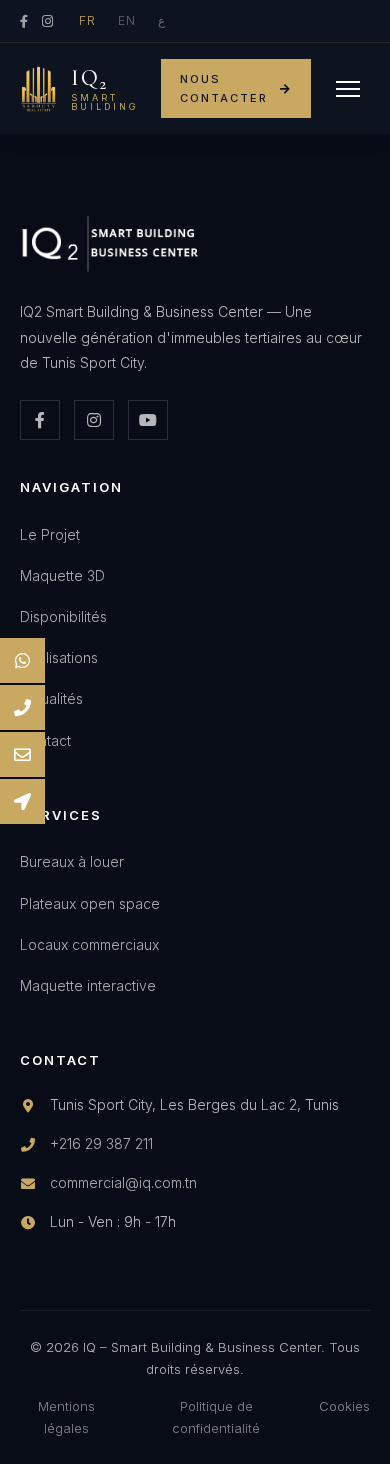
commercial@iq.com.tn (123, 1182)
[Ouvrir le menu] (348, 89)
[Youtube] (148, 420)
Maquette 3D (62, 575)
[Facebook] (24, 21)
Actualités (51, 698)
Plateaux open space (90, 903)
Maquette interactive (88, 985)
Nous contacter (224, 88)
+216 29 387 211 (101, 1143)
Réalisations (59, 657)
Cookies (344, 1406)
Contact (45, 740)
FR (87, 20)
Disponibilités (63, 616)
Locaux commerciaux (89, 944)
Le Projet (50, 534)
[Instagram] (47, 21)
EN (127, 20)
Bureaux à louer (72, 861)
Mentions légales (66, 1417)
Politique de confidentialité (216, 1417)
